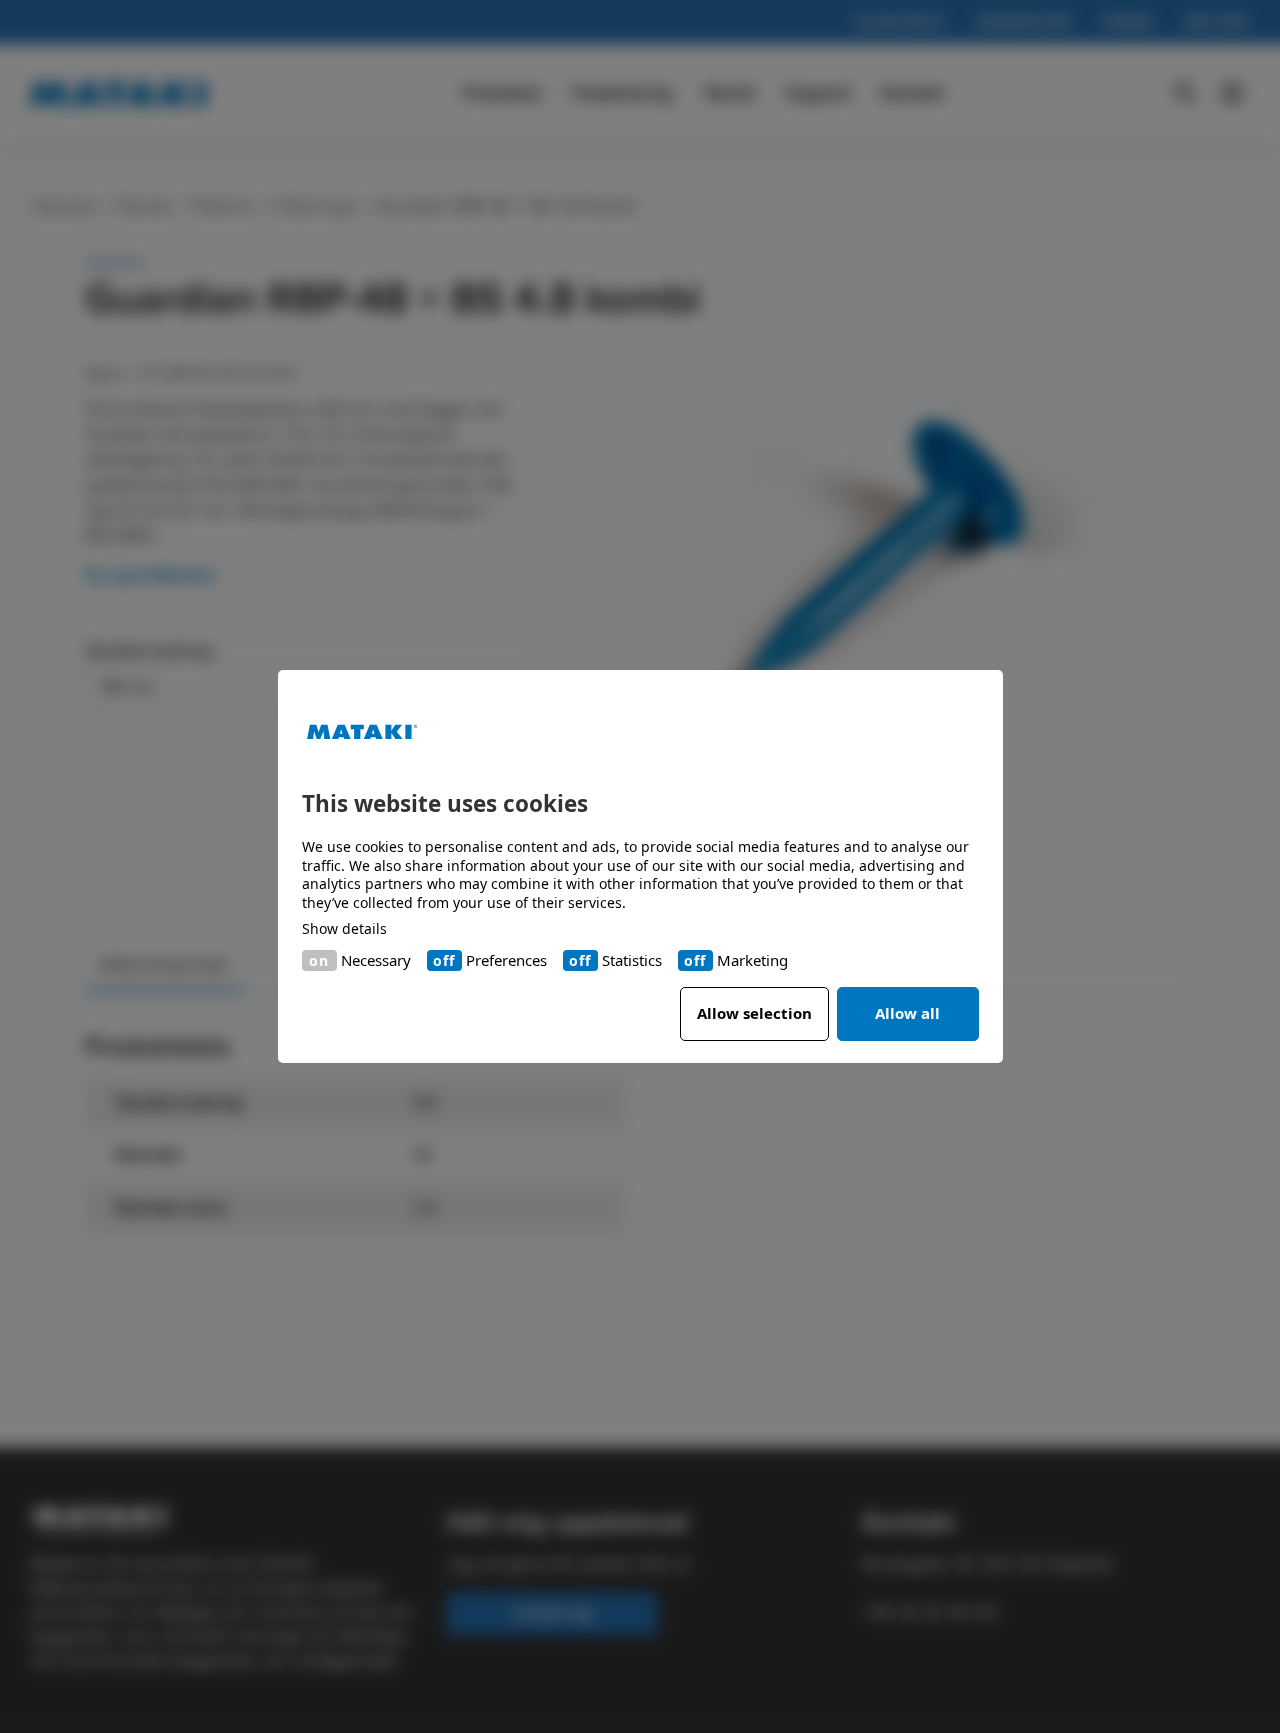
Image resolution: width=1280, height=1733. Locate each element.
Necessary (376, 960)
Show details (344, 929)
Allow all (907, 1013)
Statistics (632, 960)
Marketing (752, 960)
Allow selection (754, 1013)
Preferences (506, 960)
